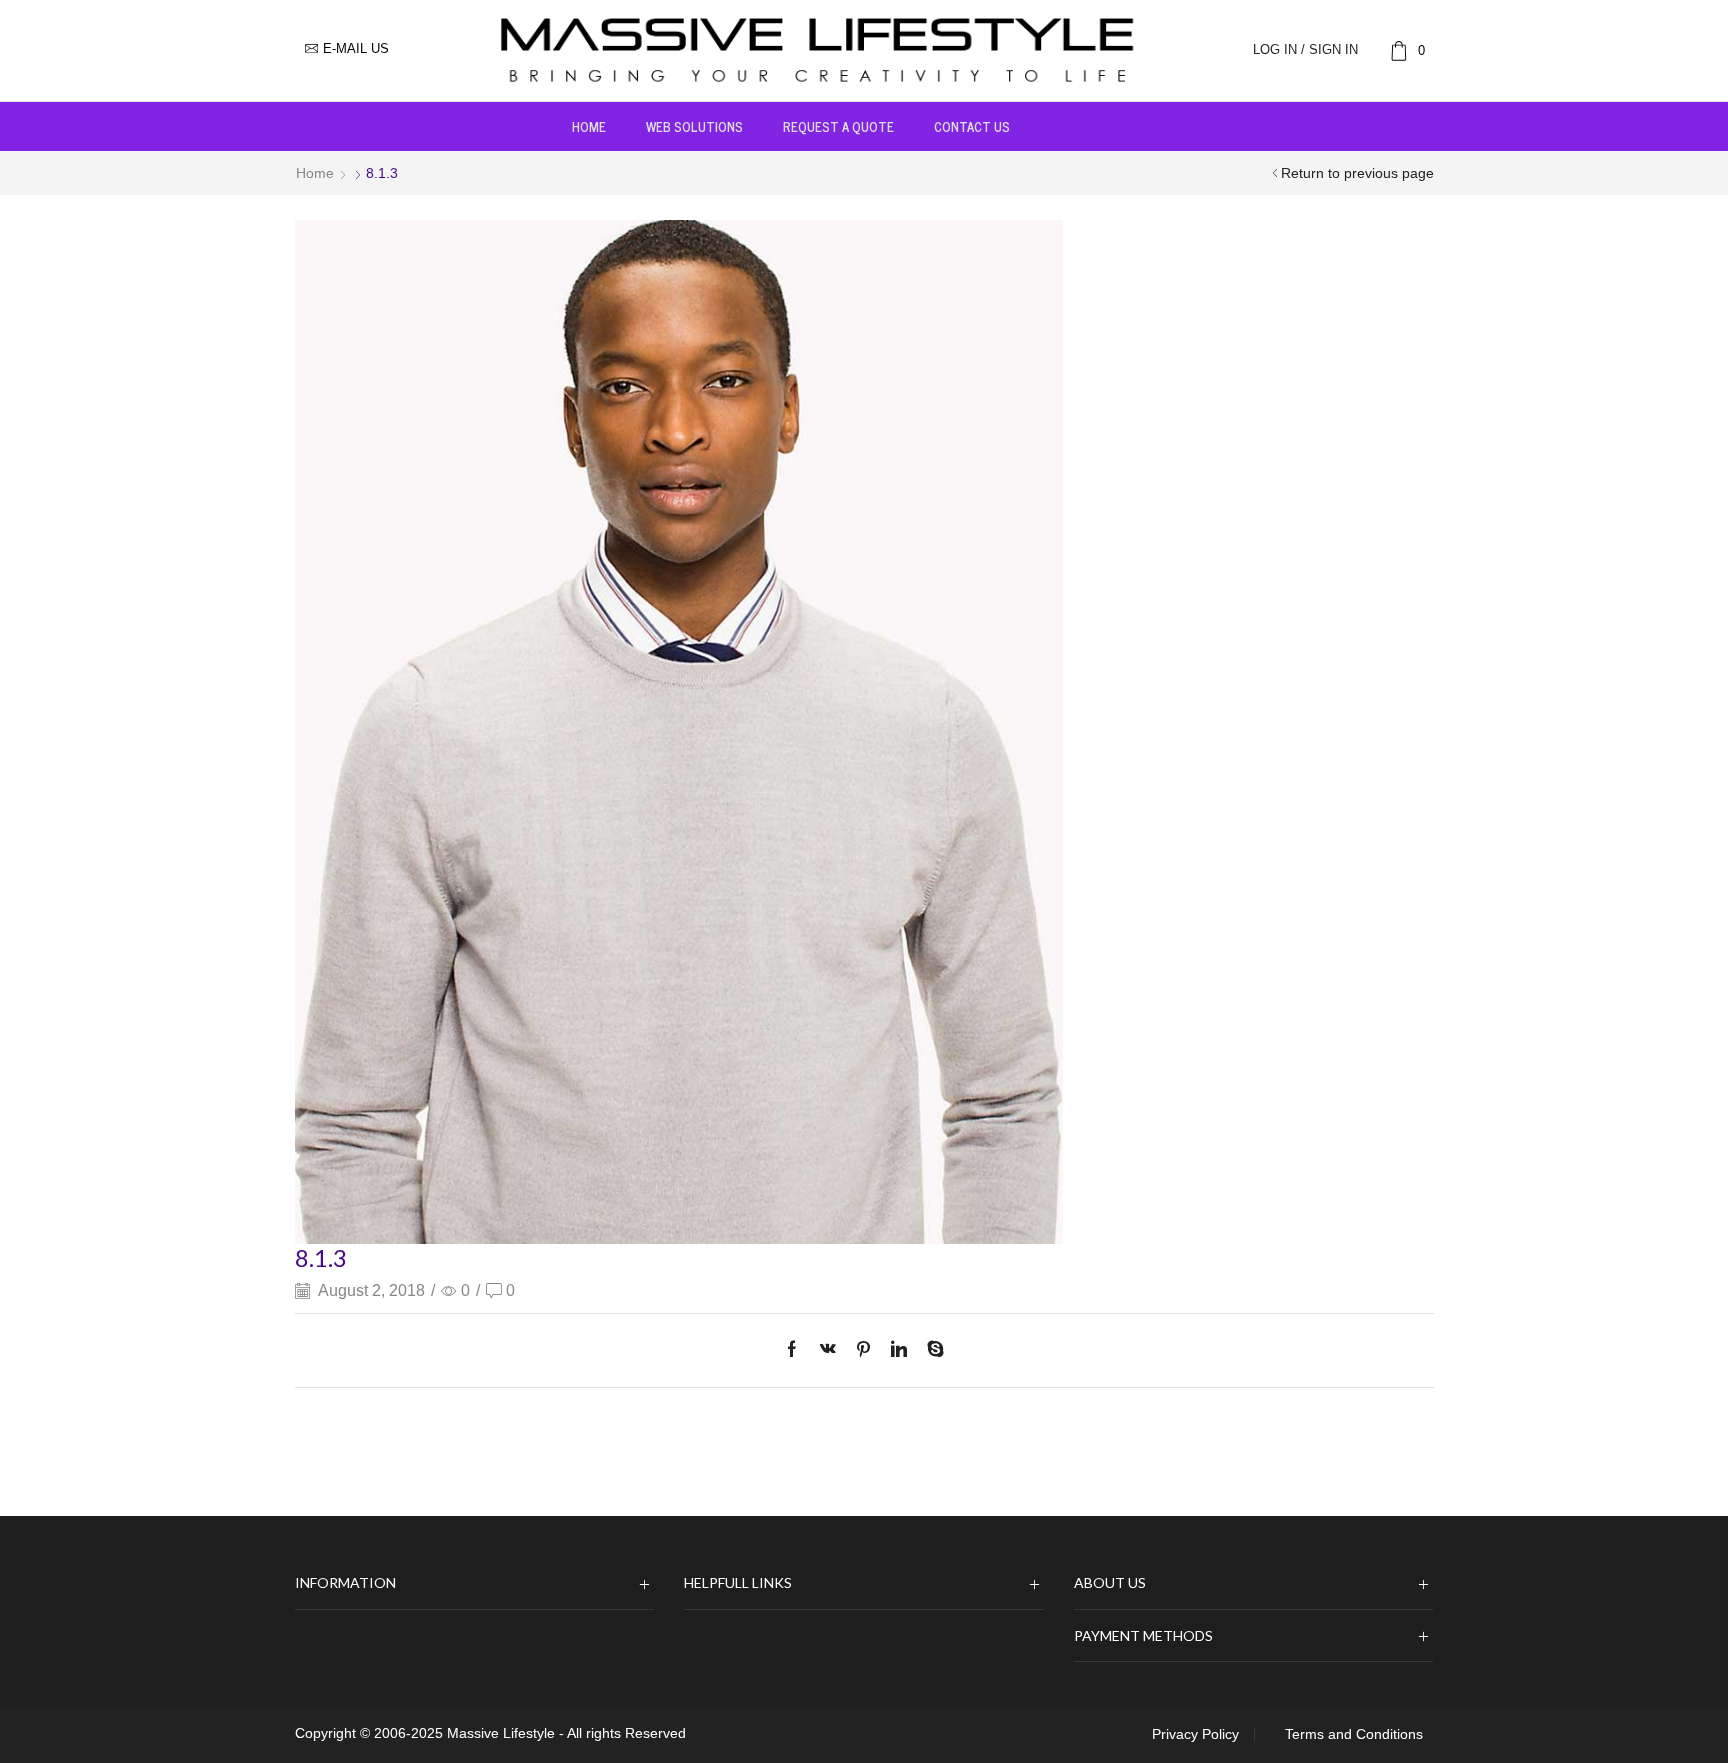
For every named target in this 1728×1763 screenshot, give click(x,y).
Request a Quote (838, 126)
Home (589, 126)
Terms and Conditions (1354, 1734)
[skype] (930, 1350)
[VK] (828, 1350)
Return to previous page (1357, 173)
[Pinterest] (863, 1350)
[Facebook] (797, 1350)
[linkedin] (899, 1350)
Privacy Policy (1195, 1734)
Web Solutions (694, 126)
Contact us (972, 126)
